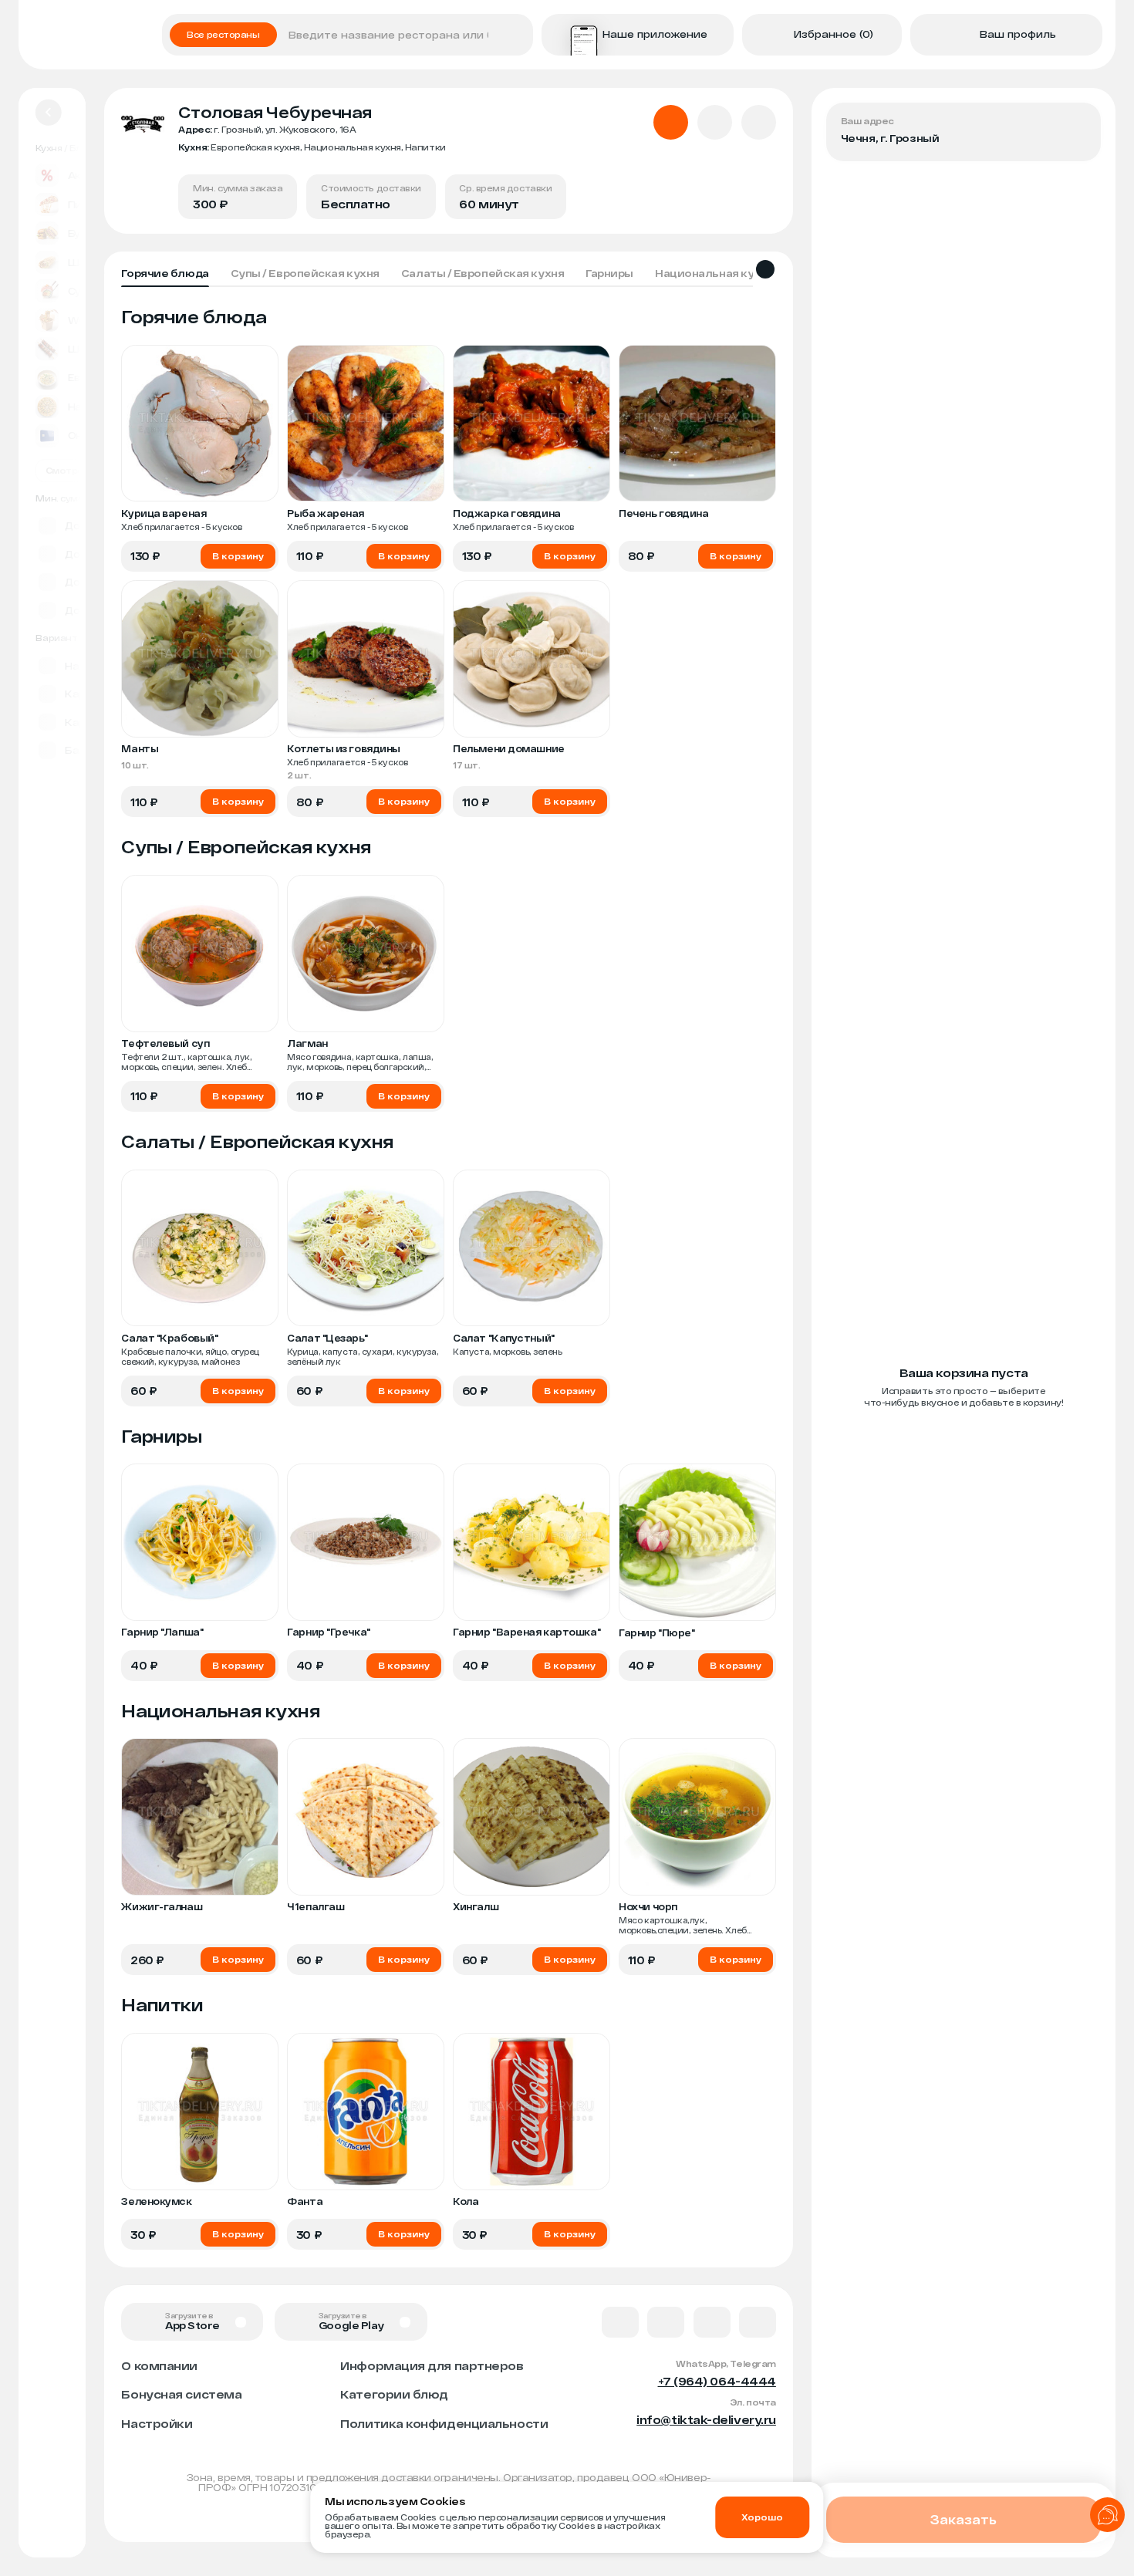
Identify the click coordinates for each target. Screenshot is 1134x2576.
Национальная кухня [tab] (714, 273)
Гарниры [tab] (609, 273)
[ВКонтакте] (620, 2322)
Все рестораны (223, 34)
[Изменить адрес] (1078, 126)
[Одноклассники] (712, 2322)
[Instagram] (758, 2322)
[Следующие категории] (765, 269)
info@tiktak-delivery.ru (706, 2419)
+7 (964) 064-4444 (717, 2381)
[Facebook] (666, 2322)
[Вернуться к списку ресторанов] (49, 113)
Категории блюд (394, 2394)
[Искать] (516, 35)
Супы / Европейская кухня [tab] (305, 273)
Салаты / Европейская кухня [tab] (483, 273)
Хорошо (762, 2517)
